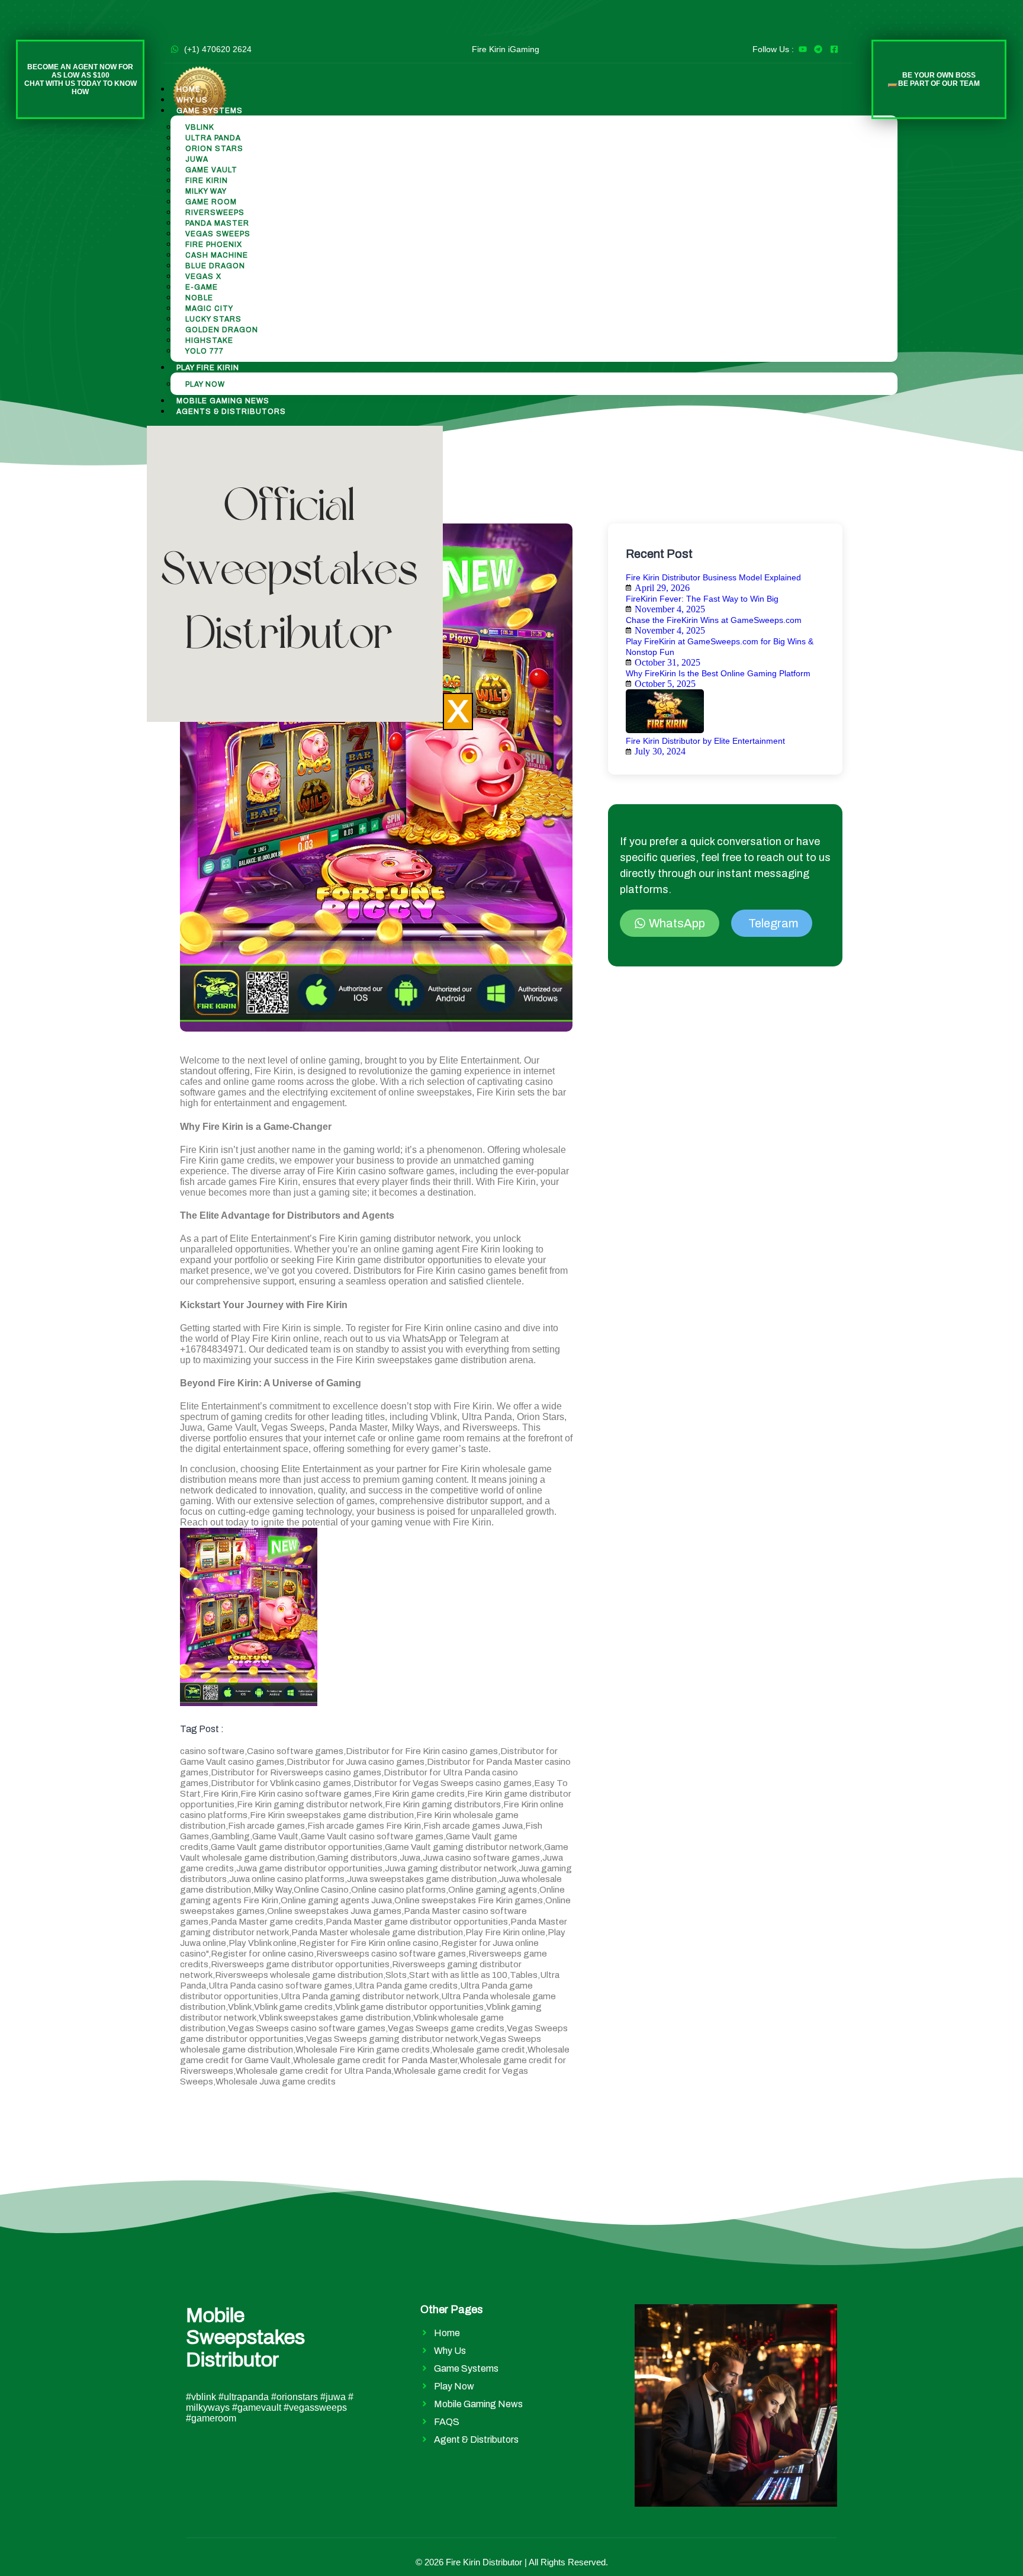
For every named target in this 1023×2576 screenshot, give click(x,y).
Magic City (209, 309)
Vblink (200, 127)
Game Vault (211, 170)
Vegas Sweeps (218, 234)
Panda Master (217, 223)
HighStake (209, 341)
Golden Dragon (222, 330)
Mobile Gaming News (223, 401)
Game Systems (210, 111)
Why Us (192, 100)
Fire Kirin (207, 181)
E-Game (202, 287)
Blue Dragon (215, 266)
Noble (199, 298)
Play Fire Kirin (208, 368)
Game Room (211, 202)
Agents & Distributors (231, 412)
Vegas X (203, 277)
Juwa (197, 159)
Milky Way (206, 191)
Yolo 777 (205, 351)
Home (189, 89)
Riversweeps (215, 213)
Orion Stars (214, 149)
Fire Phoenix (214, 245)
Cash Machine (217, 255)
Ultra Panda (213, 138)
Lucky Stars (213, 319)
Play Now (205, 384)
